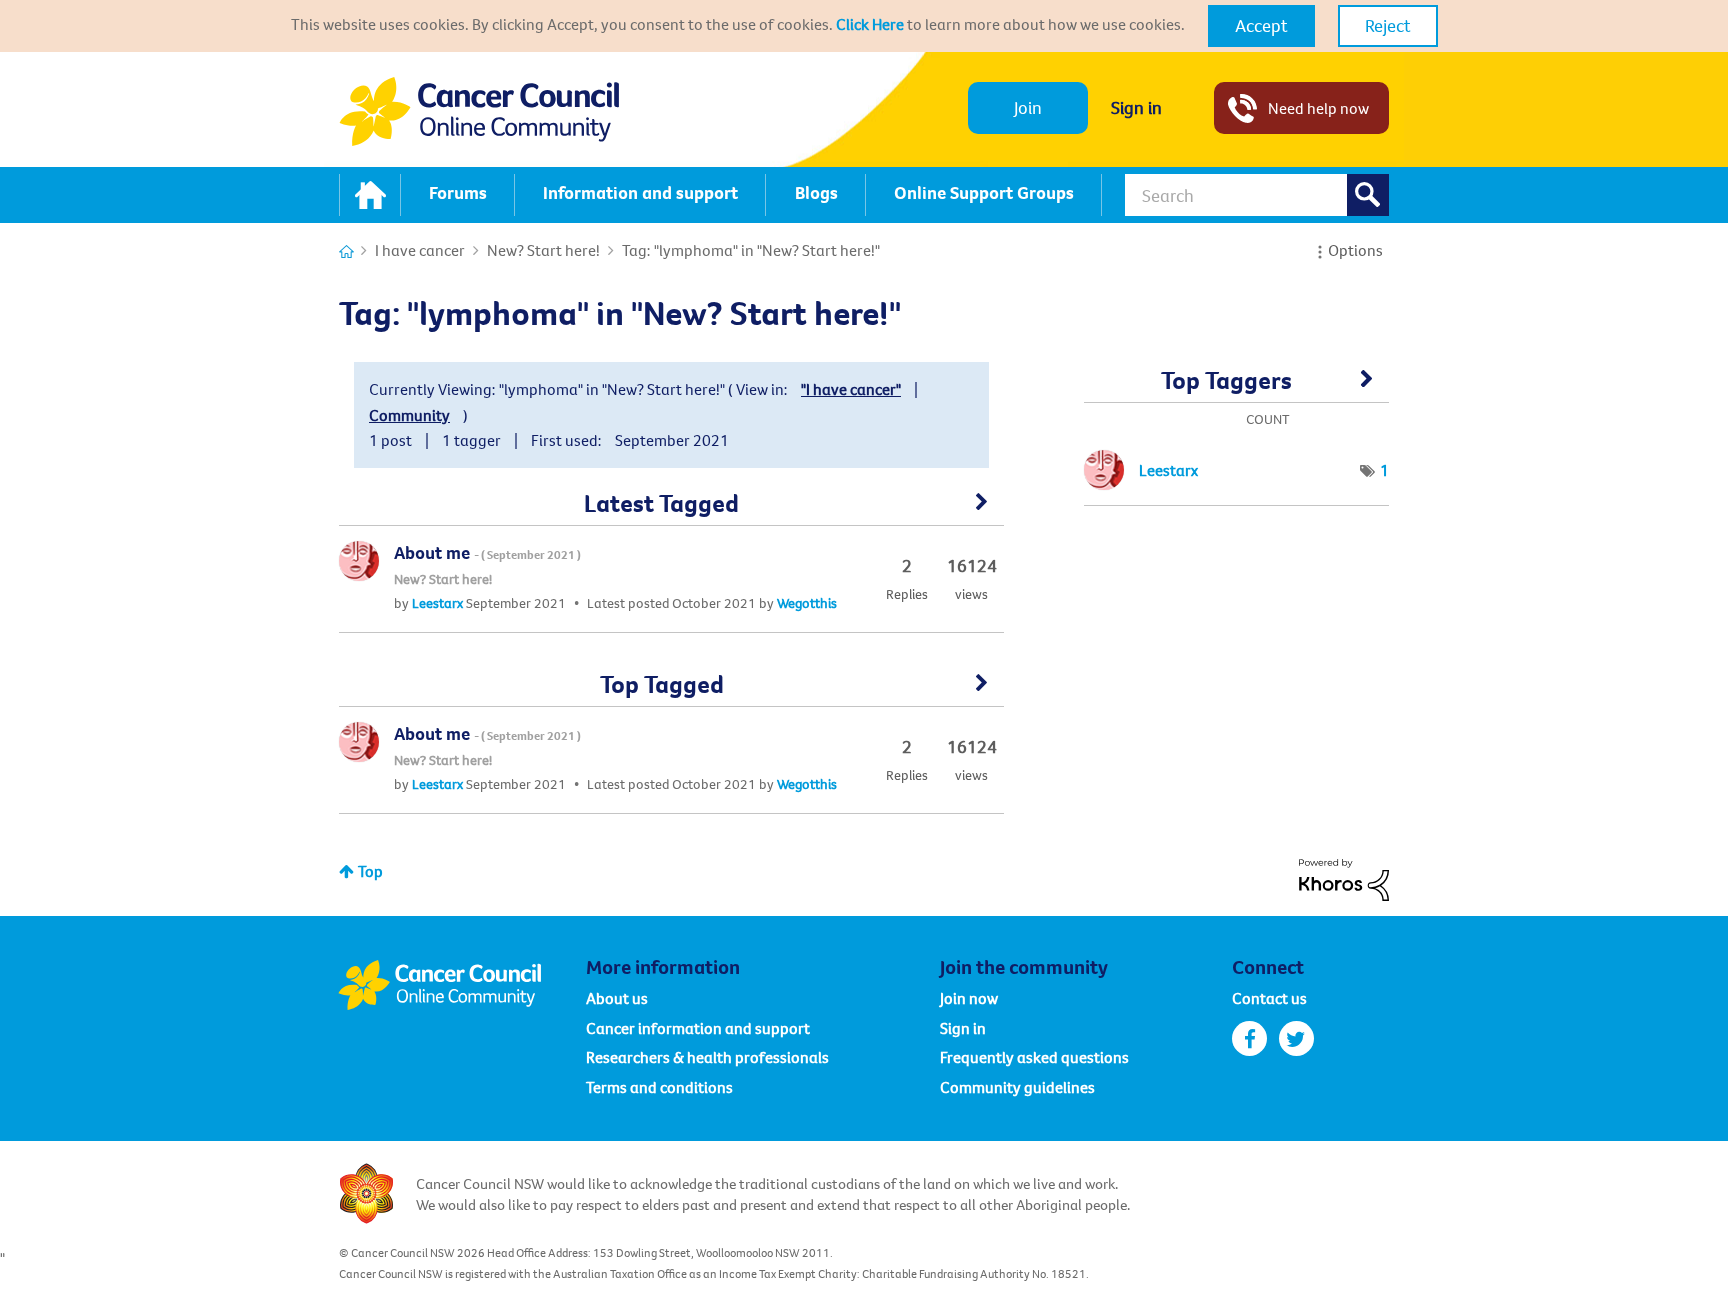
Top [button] (370, 871)
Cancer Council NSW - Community (479, 111)
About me (487, 552)
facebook (1249, 1038)
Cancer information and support (698, 1028)
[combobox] (1257, 195)
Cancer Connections (346, 251)
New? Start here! (543, 250)
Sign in (1136, 107)
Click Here (870, 24)
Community (409, 415)
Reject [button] (1388, 25)
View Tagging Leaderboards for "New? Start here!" (1236, 387)
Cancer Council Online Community (462, 985)
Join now (969, 998)
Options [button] (1355, 250)
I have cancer (420, 250)
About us (617, 998)
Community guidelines (1017, 1087)
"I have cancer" (851, 389)
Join (1028, 107)
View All (671, 509)
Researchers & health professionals (707, 1057)
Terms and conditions (659, 1087)
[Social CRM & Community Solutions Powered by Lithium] (1344, 878)
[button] (1261, 26)
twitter (1296, 1038)
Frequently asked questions (1034, 1057)
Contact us (1269, 998)
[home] (370, 195)
